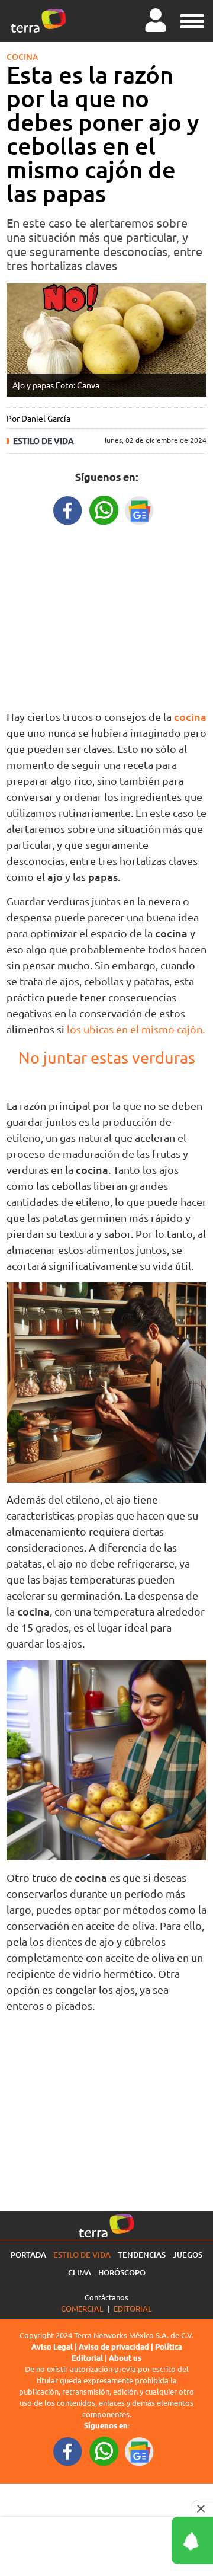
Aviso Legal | (55, 2347)
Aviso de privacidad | (117, 2347)
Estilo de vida (43, 441)
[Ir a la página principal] (38, 21)
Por (38, 418)
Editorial (133, 2308)
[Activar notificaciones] (139, 2540)
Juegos (188, 2255)
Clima (80, 2272)
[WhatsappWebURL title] (104, 509)
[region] (106, 615)
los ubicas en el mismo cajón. (136, 1029)
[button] (192, 20)
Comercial (82, 2308)
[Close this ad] (202, 2508)
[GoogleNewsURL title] (140, 509)
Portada (28, 2255)
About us (125, 2358)
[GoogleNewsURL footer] (140, 2451)
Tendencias (142, 2255)
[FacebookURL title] (68, 509)
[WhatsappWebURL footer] (104, 2451)
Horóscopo (122, 2272)
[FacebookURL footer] (68, 2451)
